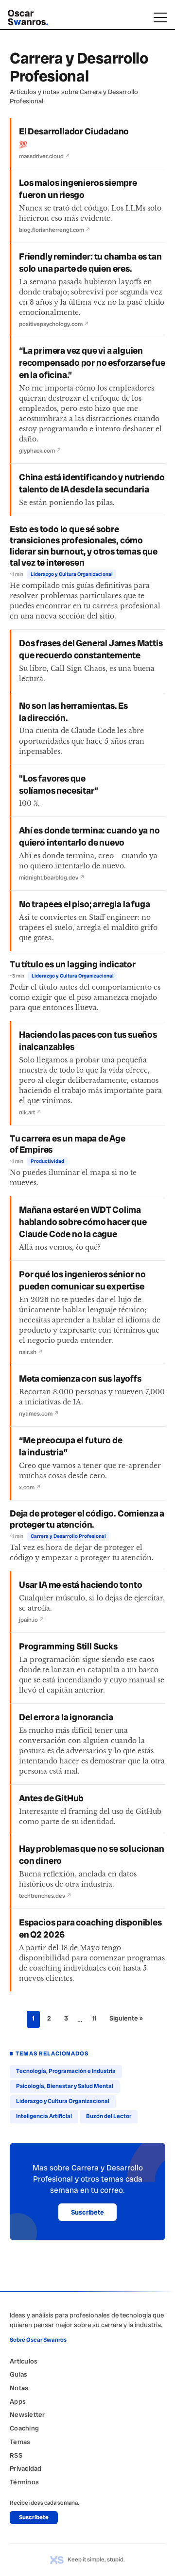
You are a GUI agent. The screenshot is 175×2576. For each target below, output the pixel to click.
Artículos (24, 2361)
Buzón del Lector (109, 2116)
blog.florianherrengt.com (55, 230)
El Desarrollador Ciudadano (74, 131)
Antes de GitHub (51, 1798)
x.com (30, 1487)
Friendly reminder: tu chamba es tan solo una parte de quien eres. (90, 263)
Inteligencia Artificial (44, 2116)
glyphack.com (40, 451)
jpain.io (32, 1620)
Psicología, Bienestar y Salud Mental (65, 2086)
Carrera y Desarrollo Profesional (68, 1536)
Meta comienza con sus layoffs (80, 1379)
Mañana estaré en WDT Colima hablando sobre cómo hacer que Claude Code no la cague (83, 1222)
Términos (24, 2482)
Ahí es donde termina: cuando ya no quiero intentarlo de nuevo (89, 837)
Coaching (24, 2428)
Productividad (47, 1161)
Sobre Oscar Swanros (38, 2340)
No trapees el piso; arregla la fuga (85, 904)
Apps (18, 2401)
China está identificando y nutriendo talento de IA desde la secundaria (92, 483)
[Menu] (160, 17)
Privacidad (26, 2468)
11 (94, 2018)
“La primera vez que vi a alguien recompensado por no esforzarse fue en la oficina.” (92, 363)
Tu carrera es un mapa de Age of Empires (68, 1144)
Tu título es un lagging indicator (73, 964)
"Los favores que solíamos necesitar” (59, 785)
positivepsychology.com (54, 324)
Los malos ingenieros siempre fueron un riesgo (78, 189)
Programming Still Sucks (68, 1647)
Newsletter (27, 2414)
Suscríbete (87, 2212)
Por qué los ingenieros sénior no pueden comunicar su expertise (82, 1280)
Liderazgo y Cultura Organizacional (72, 574)
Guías (18, 2374)
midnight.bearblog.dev (52, 878)
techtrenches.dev (45, 1896)
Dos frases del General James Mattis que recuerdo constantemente (91, 649)
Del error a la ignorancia (66, 1717)
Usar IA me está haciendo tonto (80, 1585)
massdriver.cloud (44, 156)
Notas (19, 2388)
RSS (16, 2455)
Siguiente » (126, 2018)
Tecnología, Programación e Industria (66, 2071)
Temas (20, 2442)
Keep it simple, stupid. (96, 2560)
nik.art (30, 1112)
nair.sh (31, 1352)
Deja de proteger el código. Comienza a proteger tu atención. (87, 1519)
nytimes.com (39, 1414)
